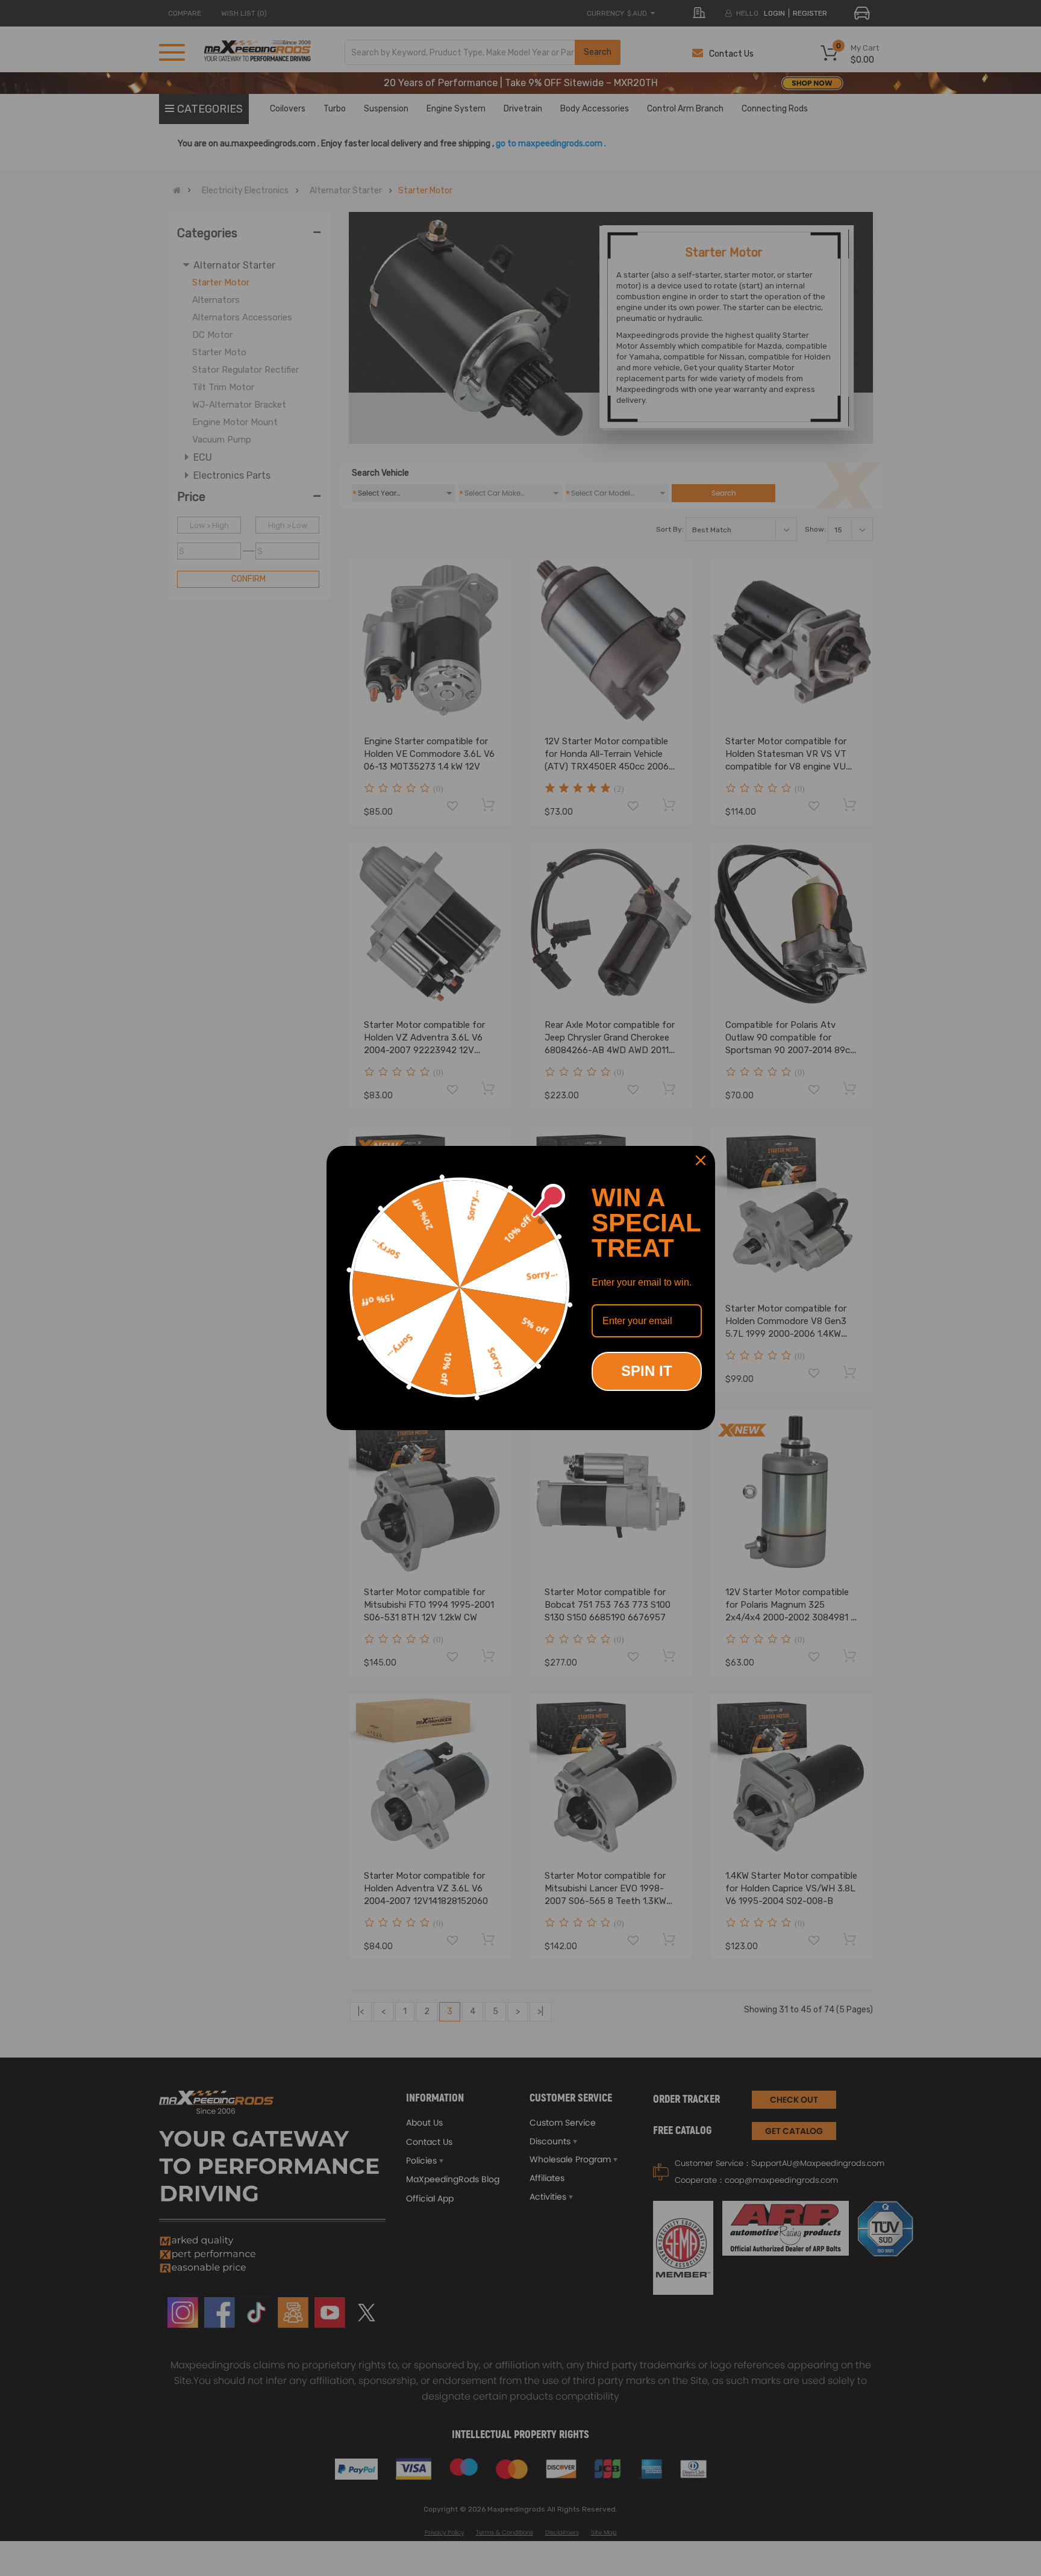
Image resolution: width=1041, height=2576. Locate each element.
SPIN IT (647, 1371)
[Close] (701, 1160)
